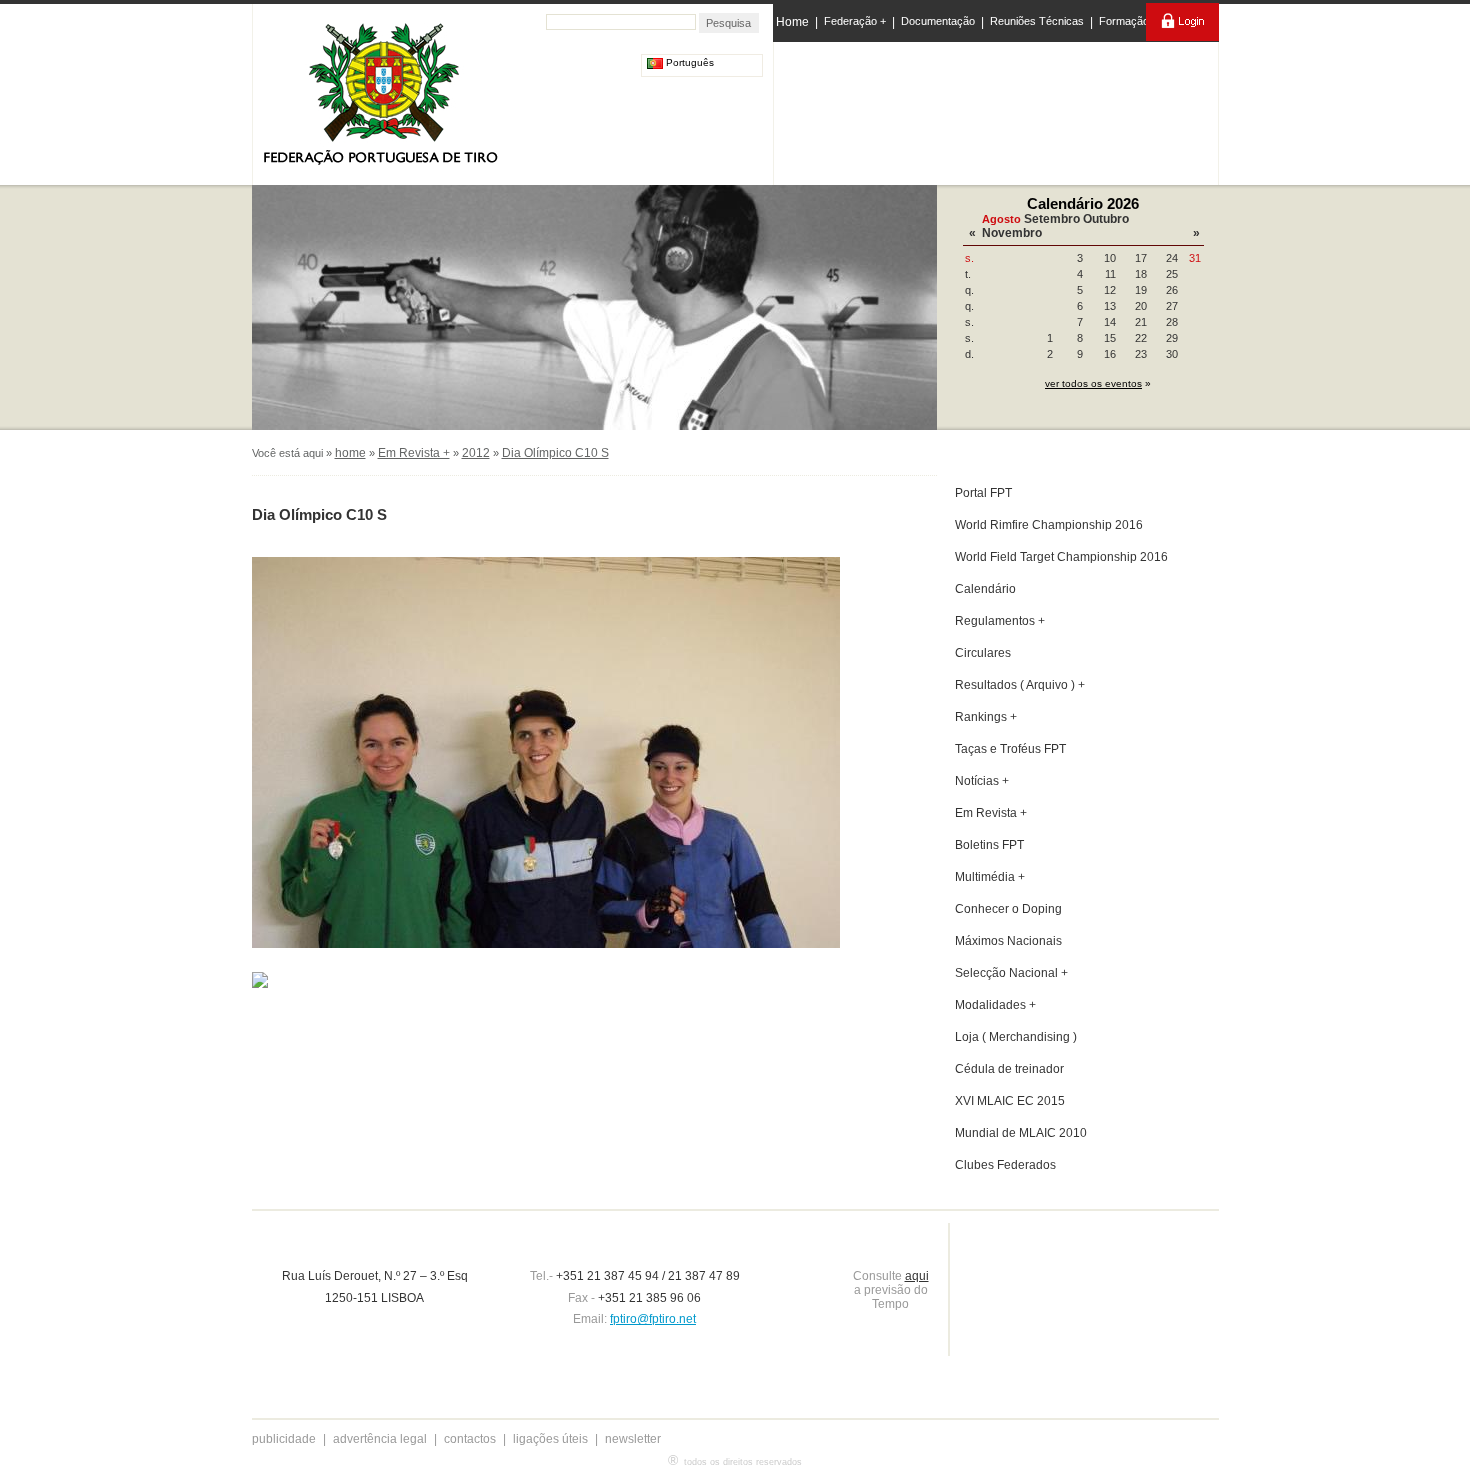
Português (688, 62)
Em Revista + (414, 453)
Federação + (855, 21)
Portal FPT (983, 493)
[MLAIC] (997, 109)
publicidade (284, 1439)
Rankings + (986, 717)
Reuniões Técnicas (1037, 21)
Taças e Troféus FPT (1010, 749)
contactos (470, 1439)
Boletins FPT (989, 845)
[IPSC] (916, 109)
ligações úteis (550, 1439)
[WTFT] (1078, 115)
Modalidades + (995, 1005)
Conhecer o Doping (1008, 909)
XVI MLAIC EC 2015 (1010, 1101)
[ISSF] (838, 109)
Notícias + (982, 781)
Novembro (1012, 233)
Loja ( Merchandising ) (1016, 1037)
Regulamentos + (1000, 621)
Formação (1124, 21)
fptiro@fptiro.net (653, 1319)
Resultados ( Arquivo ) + (1020, 685)
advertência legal (380, 1439)
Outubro (1106, 219)
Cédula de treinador (1009, 1069)
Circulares (983, 653)
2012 (476, 453)
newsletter (633, 1439)
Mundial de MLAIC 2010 (1021, 1133)
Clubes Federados (1005, 1165)
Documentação (938, 21)
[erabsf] (1162, 108)
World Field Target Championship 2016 (1061, 557)
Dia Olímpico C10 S (555, 453)
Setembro (1052, 219)
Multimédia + (990, 877)
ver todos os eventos (1093, 383)
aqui (917, 1276)
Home (792, 22)
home (350, 453)
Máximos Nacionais (1008, 941)
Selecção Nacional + (1011, 973)
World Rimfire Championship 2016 (1049, 525)
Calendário (985, 589)
